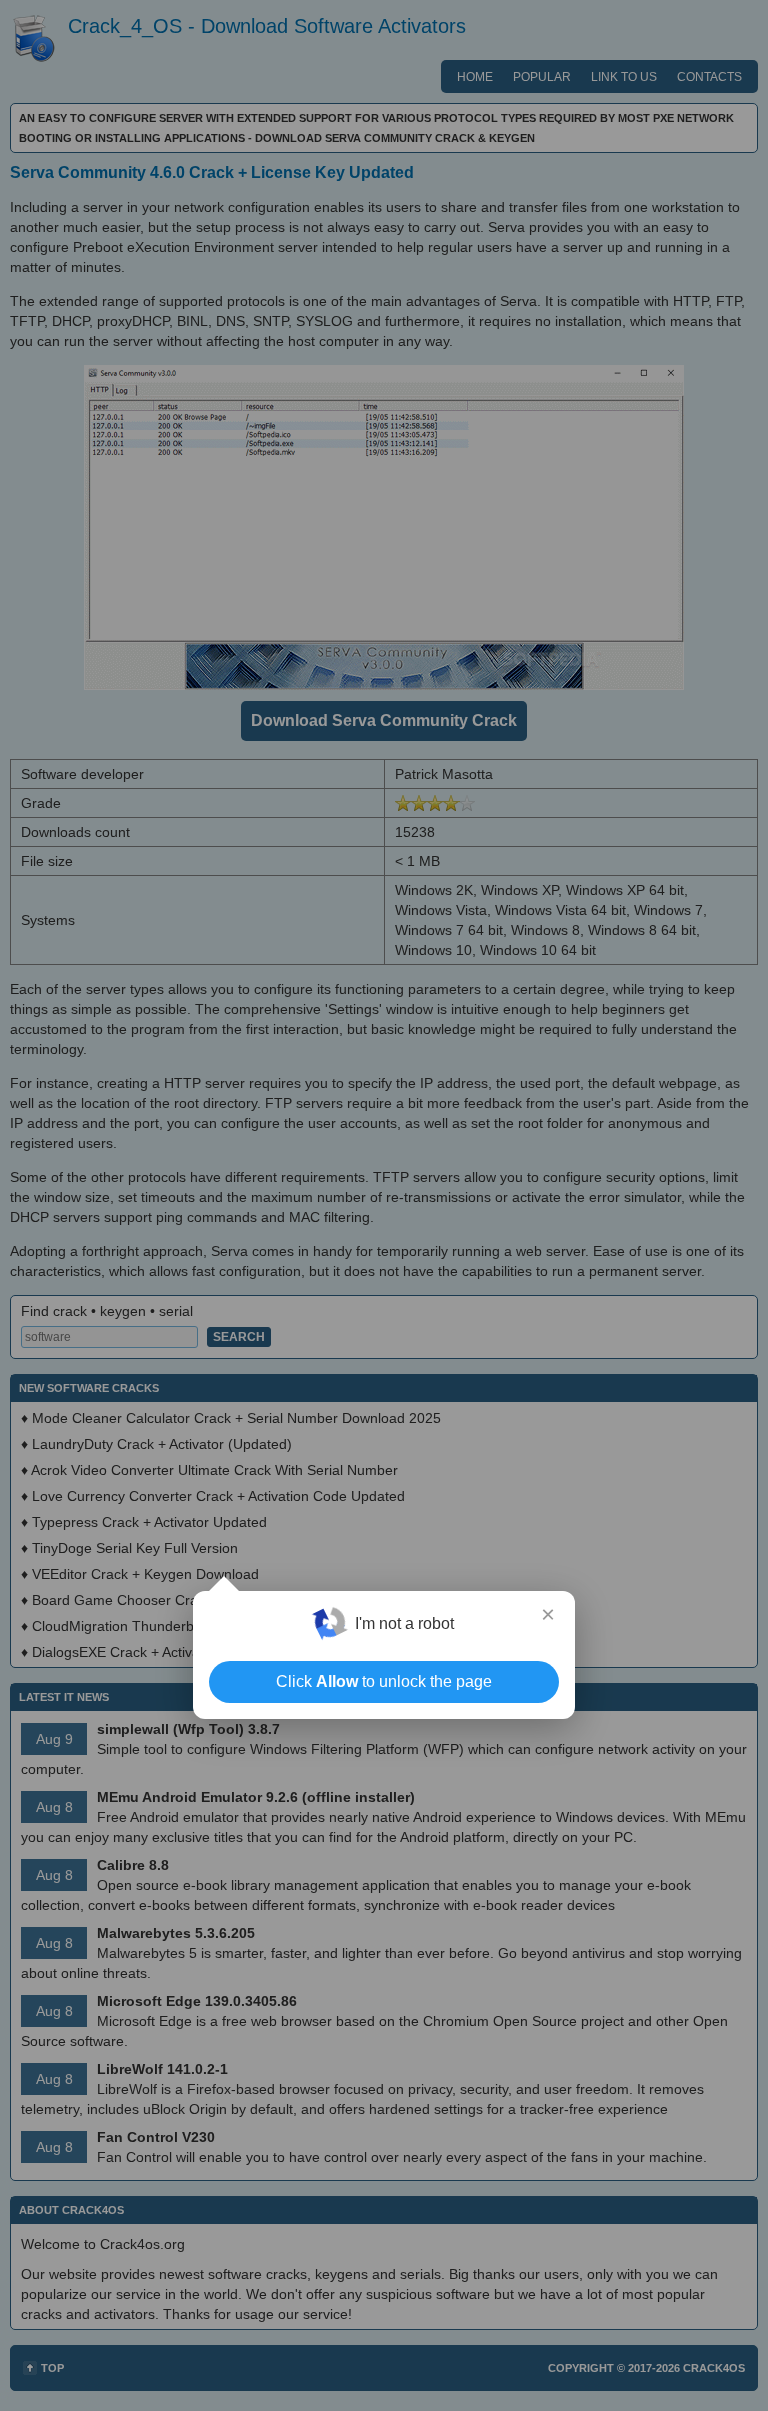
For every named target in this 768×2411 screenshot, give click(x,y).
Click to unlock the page (384, 1681)
